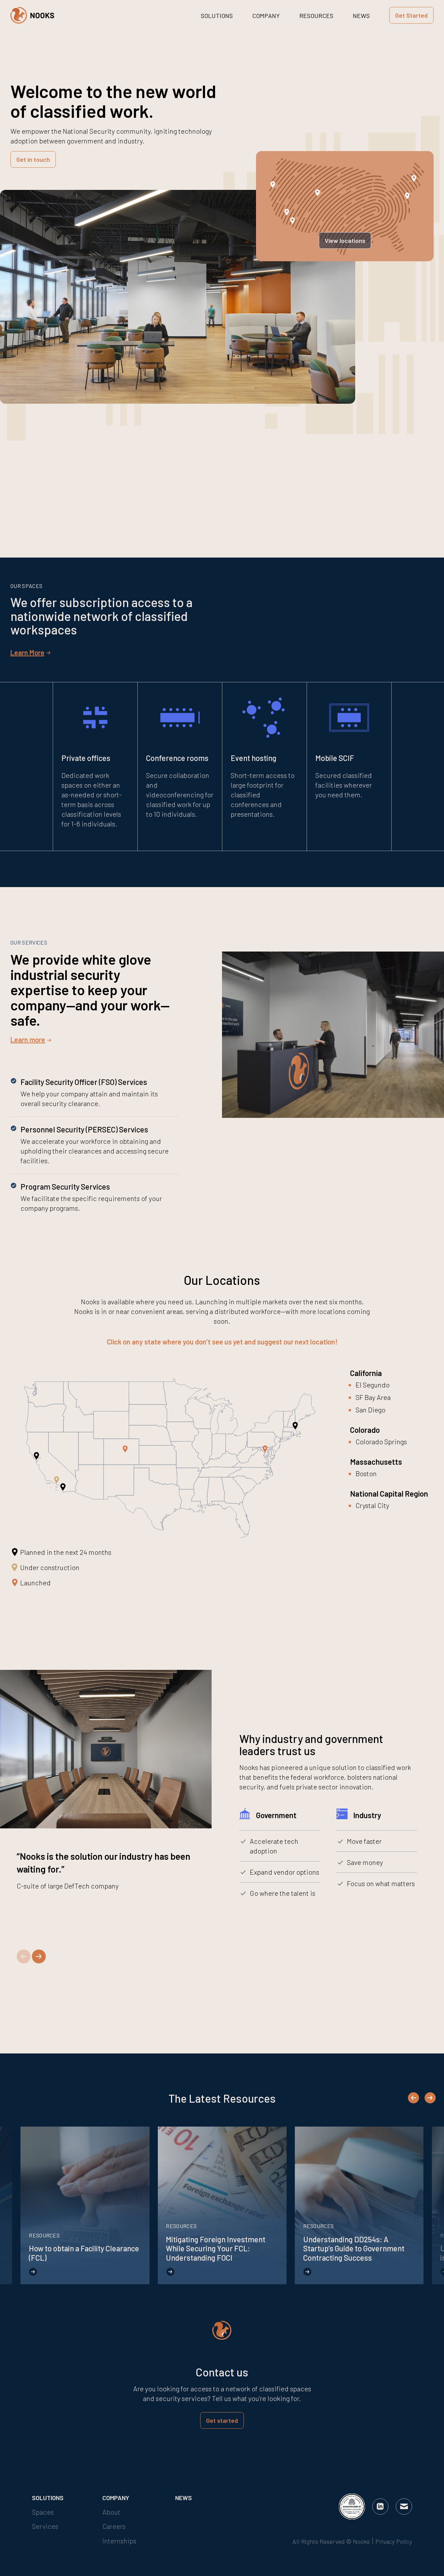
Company (266, 16)
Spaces (43, 2512)
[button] (24, 1956)
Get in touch (33, 159)
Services (45, 2526)
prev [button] (413, 2099)
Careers (114, 2526)
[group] (104, 496)
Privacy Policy (394, 2541)
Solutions (217, 16)
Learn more (28, 1040)
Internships (119, 2541)
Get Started (411, 15)
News (361, 16)
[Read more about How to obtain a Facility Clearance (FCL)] (85, 2205)
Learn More (27, 652)
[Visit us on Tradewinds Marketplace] (349, 2507)
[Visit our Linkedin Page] (380, 2506)
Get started (222, 2420)
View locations (345, 240)
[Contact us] (404, 2506)
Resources (316, 16)
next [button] (430, 2097)
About (111, 2512)
